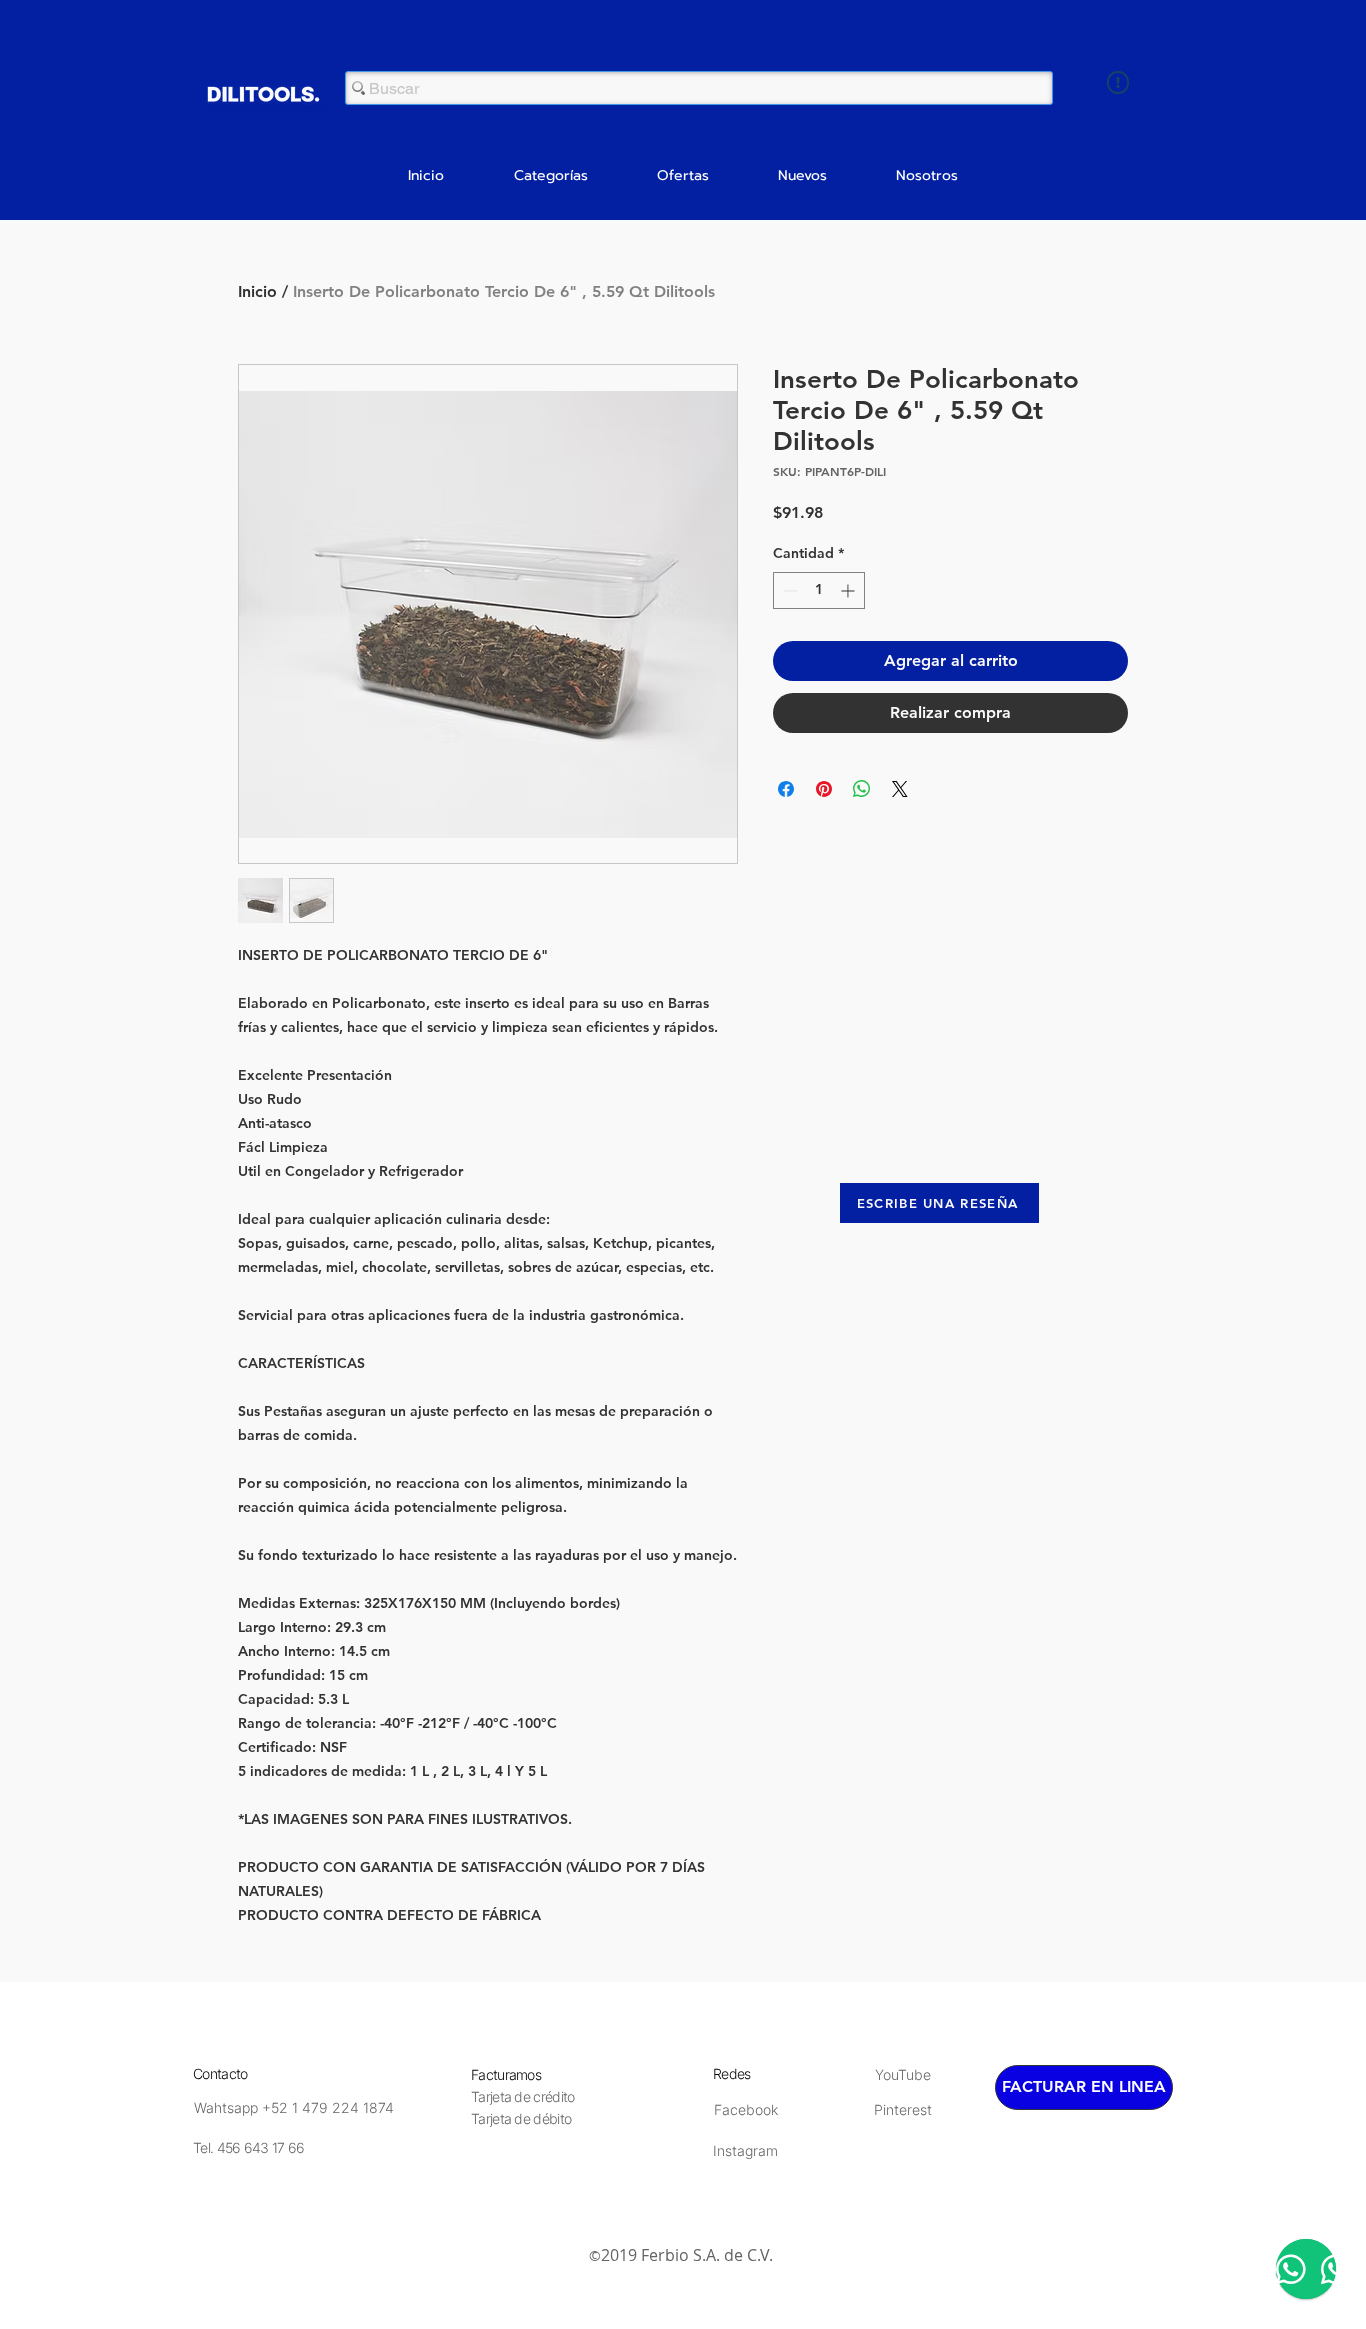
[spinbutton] (819, 590)
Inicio (257, 291)
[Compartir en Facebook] (786, 789)
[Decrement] (788, 590)
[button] (550, 176)
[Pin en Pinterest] (824, 789)
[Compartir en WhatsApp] (862, 789)
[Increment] (849, 590)
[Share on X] (900, 789)
